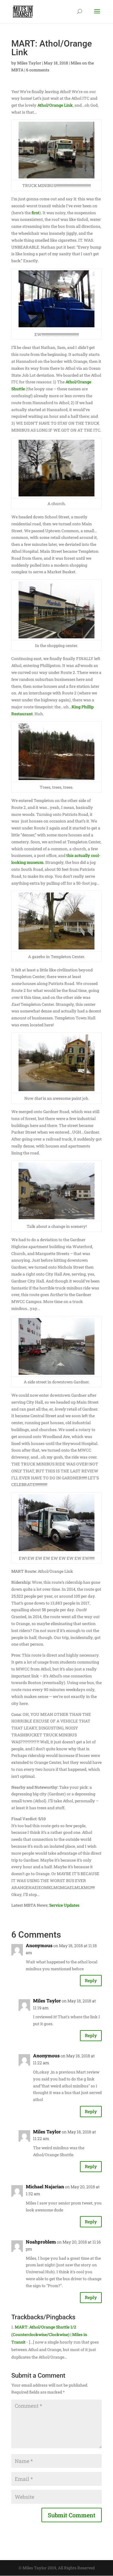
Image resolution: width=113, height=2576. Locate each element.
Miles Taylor (29, 63)
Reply (91, 1980)
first (35, 213)
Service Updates (64, 1905)
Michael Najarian (45, 2186)
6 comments (38, 70)
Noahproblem (41, 2242)
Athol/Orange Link (55, 105)
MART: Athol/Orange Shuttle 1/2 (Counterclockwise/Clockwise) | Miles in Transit (49, 2334)
